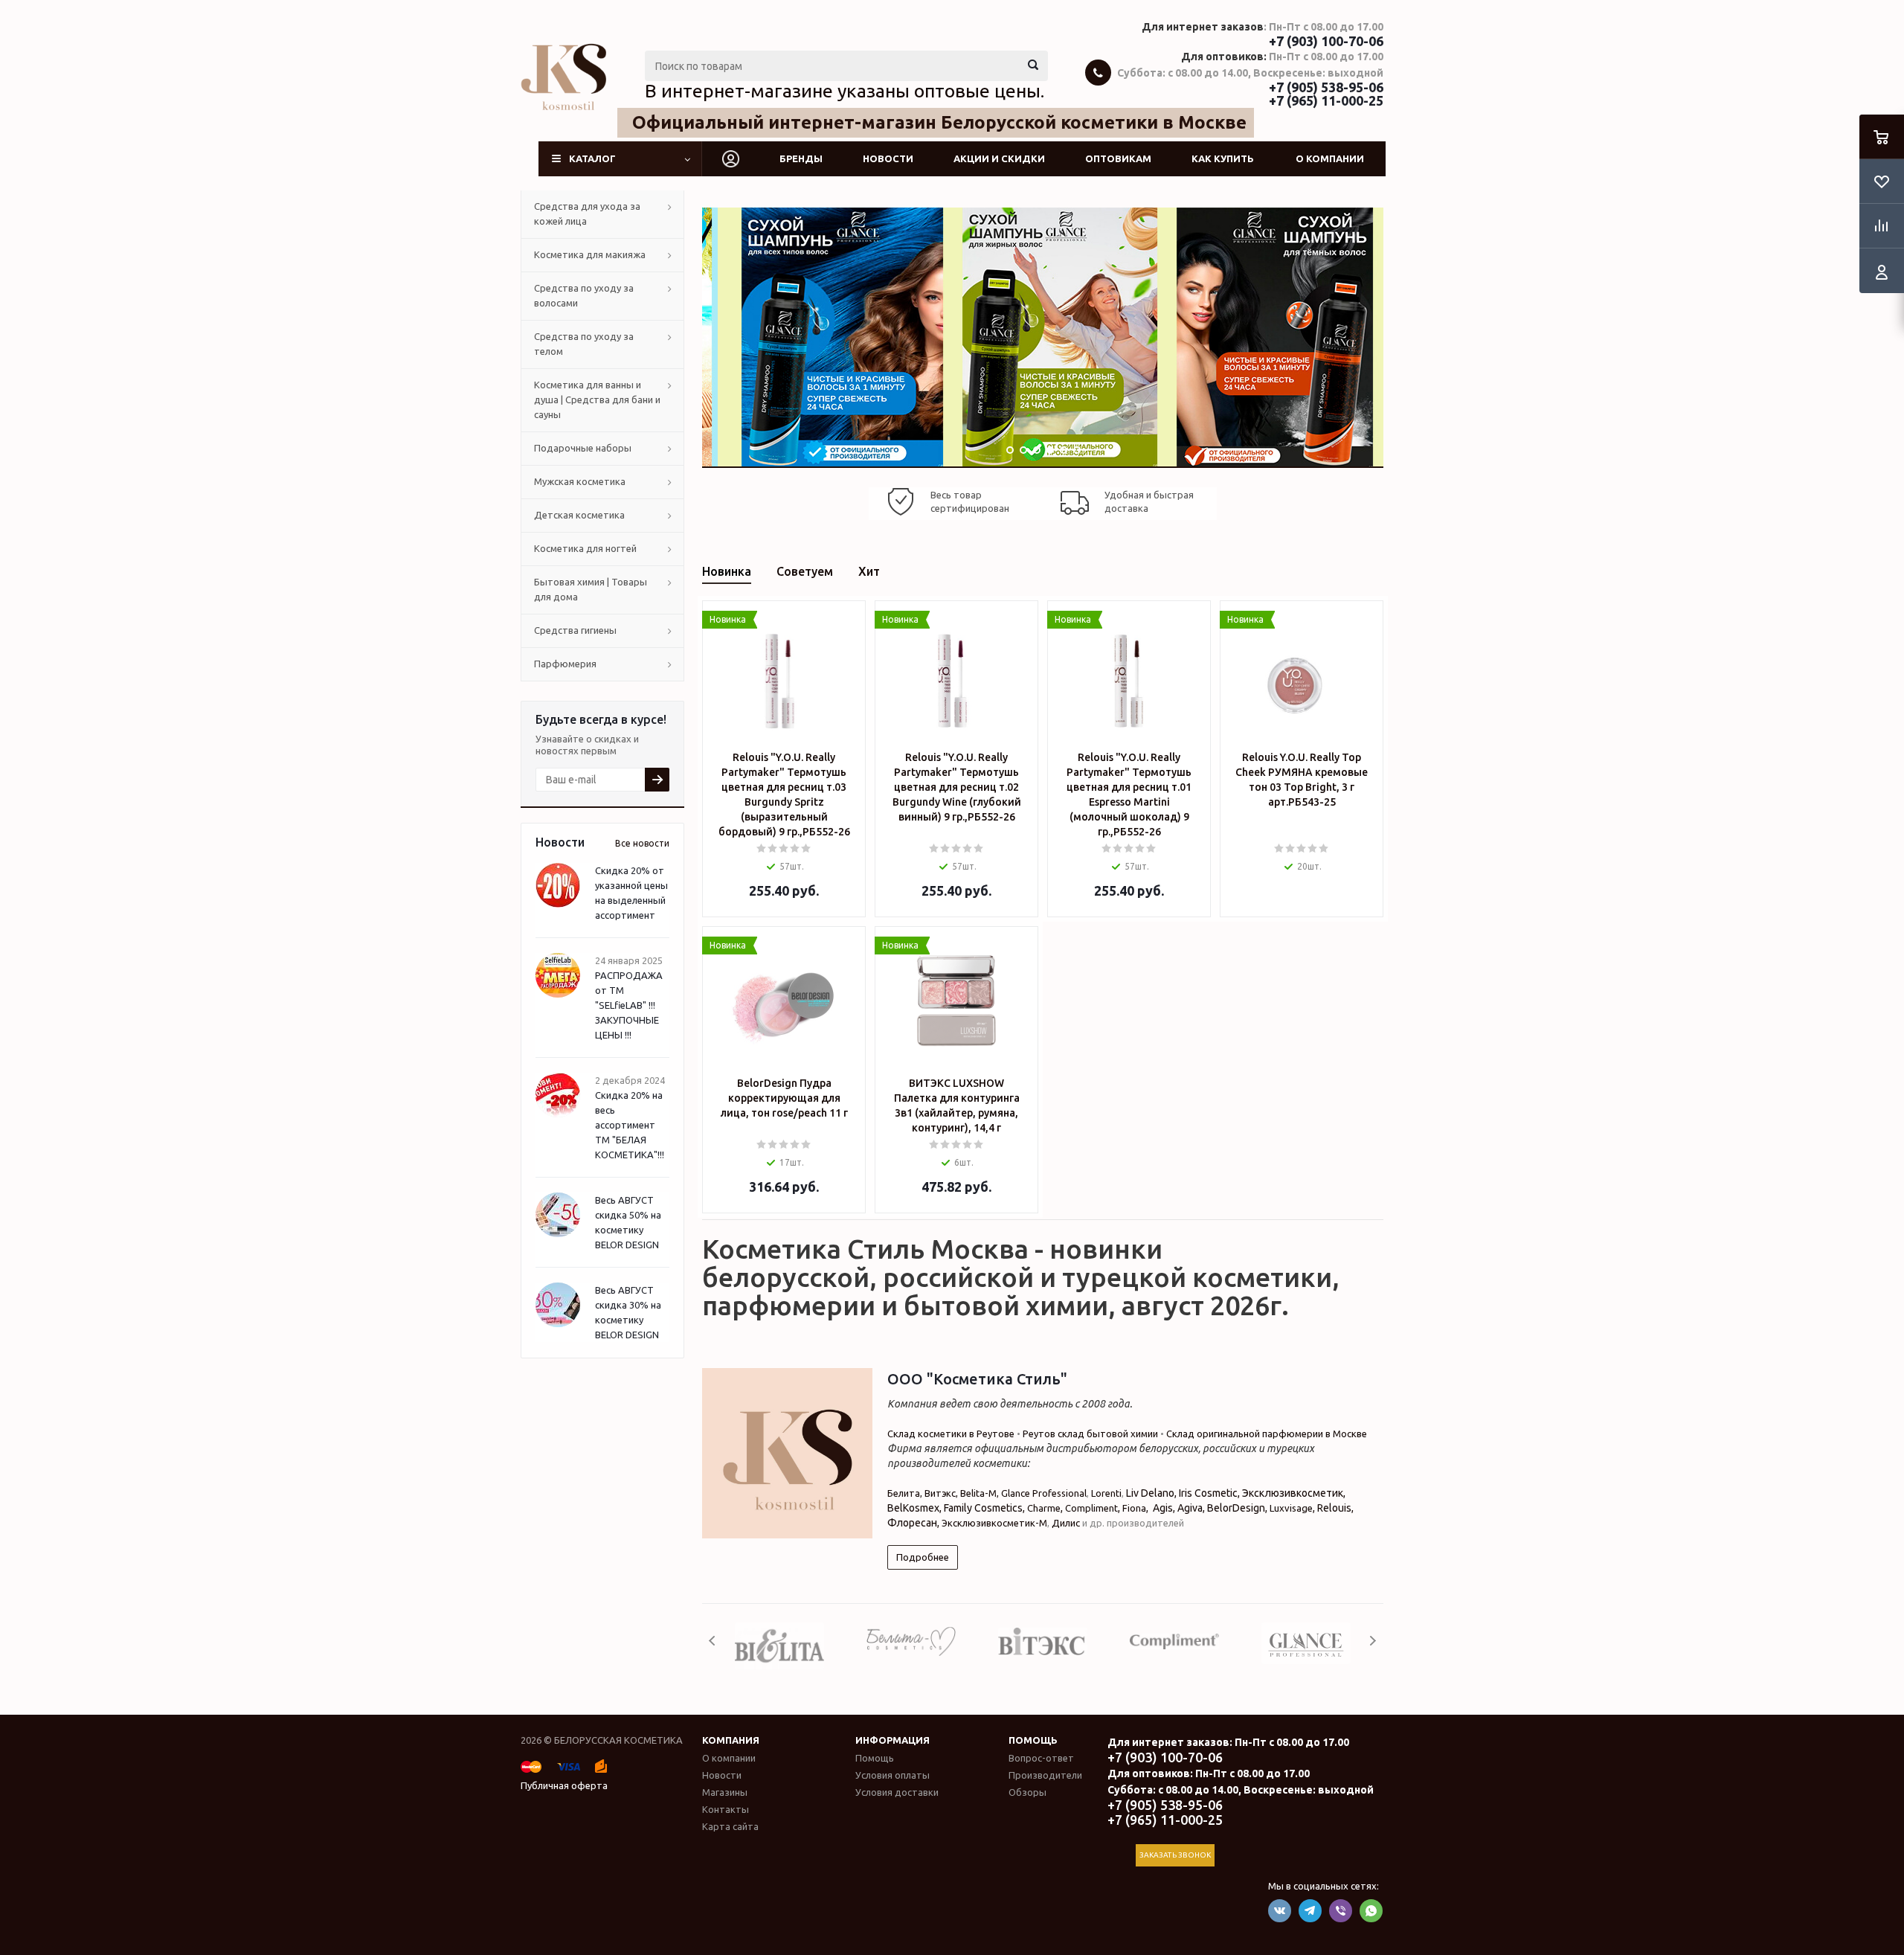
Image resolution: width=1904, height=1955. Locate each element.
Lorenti (1106, 1493)
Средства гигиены (575, 630)
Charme (1044, 1508)
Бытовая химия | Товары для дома (591, 589)
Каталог (592, 158)
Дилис (1066, 1523)
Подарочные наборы (583, 448)
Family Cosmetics (983, 1508)
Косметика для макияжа (590, 254)
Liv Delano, (1151, 1493)
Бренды (801, 158)
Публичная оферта (564, 1785)
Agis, (1165, 1508)
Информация (892, 1740)
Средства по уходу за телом (584, 344)
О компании (1330, 158)
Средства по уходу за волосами (584, 295)
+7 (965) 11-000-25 (1326, 100)
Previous (713, 1641)
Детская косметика (579, 515)
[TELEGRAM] (1310, 1911)
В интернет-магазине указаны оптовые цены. (845, 91)
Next (1373, 1641)
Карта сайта (730, 1826)
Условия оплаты (892, 1775)
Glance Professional (1044, 1493)
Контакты (726, 1809)
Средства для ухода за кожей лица (587, 214)
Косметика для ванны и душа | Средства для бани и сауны (597, 399)
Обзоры (1027, 1792)
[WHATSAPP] (1371, 1911)
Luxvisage (1291, 1508)
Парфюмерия (565, 664)
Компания (731, 1740)
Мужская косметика (580, 481)
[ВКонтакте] (1280, 1911)
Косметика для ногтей (585, 548)
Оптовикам (1118, 158)
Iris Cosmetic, (1210, 1493)
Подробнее (923, 1557)
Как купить (1223, 158)
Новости (888, 158)
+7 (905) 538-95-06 (1326, 87)
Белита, (906, 1493)
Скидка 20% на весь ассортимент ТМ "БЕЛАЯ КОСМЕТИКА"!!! (630, 1125)
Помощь (1033, 1740)
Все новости (642, 843)
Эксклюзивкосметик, (1294, 1493)
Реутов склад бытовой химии (1090, 1434)
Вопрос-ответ (1041, 1758)
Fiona (1134, 1508)
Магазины (725, 1792)
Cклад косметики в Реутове (951, 1434)
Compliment (1091, 1508)
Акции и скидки (999, 158)
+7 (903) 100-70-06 (1326, 41)
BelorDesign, (1237, 1508)
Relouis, (1335, 1508)
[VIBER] (1341, 1911)
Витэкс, (942, 1493)
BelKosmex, (914, 1508)
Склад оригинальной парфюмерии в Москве (1267, 1434)
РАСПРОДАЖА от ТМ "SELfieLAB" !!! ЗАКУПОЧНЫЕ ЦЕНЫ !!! (629, 1005)
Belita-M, (981, 1493)
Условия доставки (897, 1792)
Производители (1045, 1775)
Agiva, (1191, 1508)
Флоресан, (914, 1523)
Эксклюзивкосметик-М (994, 1523)
